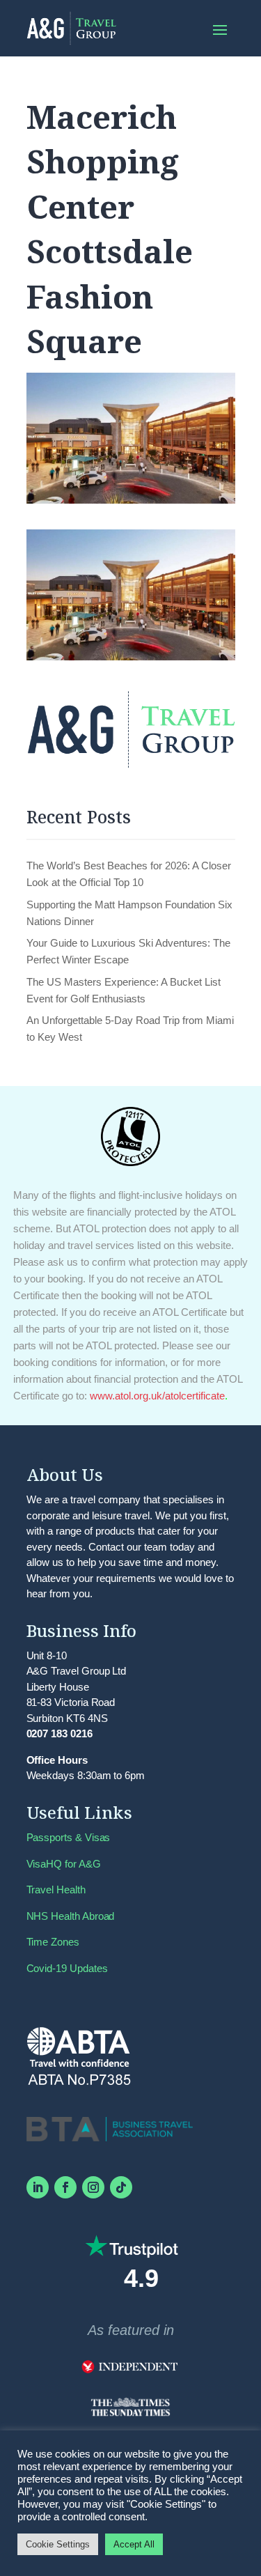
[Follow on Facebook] (65, 2187)
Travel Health (56, 1890)
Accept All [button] (134, 2544)
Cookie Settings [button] (58, 2544)
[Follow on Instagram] (93, 2187)
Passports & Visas (69, 1837)
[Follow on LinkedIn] (38, 2187)
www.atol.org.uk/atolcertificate (157, 1396)
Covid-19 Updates (67, 1968)
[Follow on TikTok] (121, 2187)
